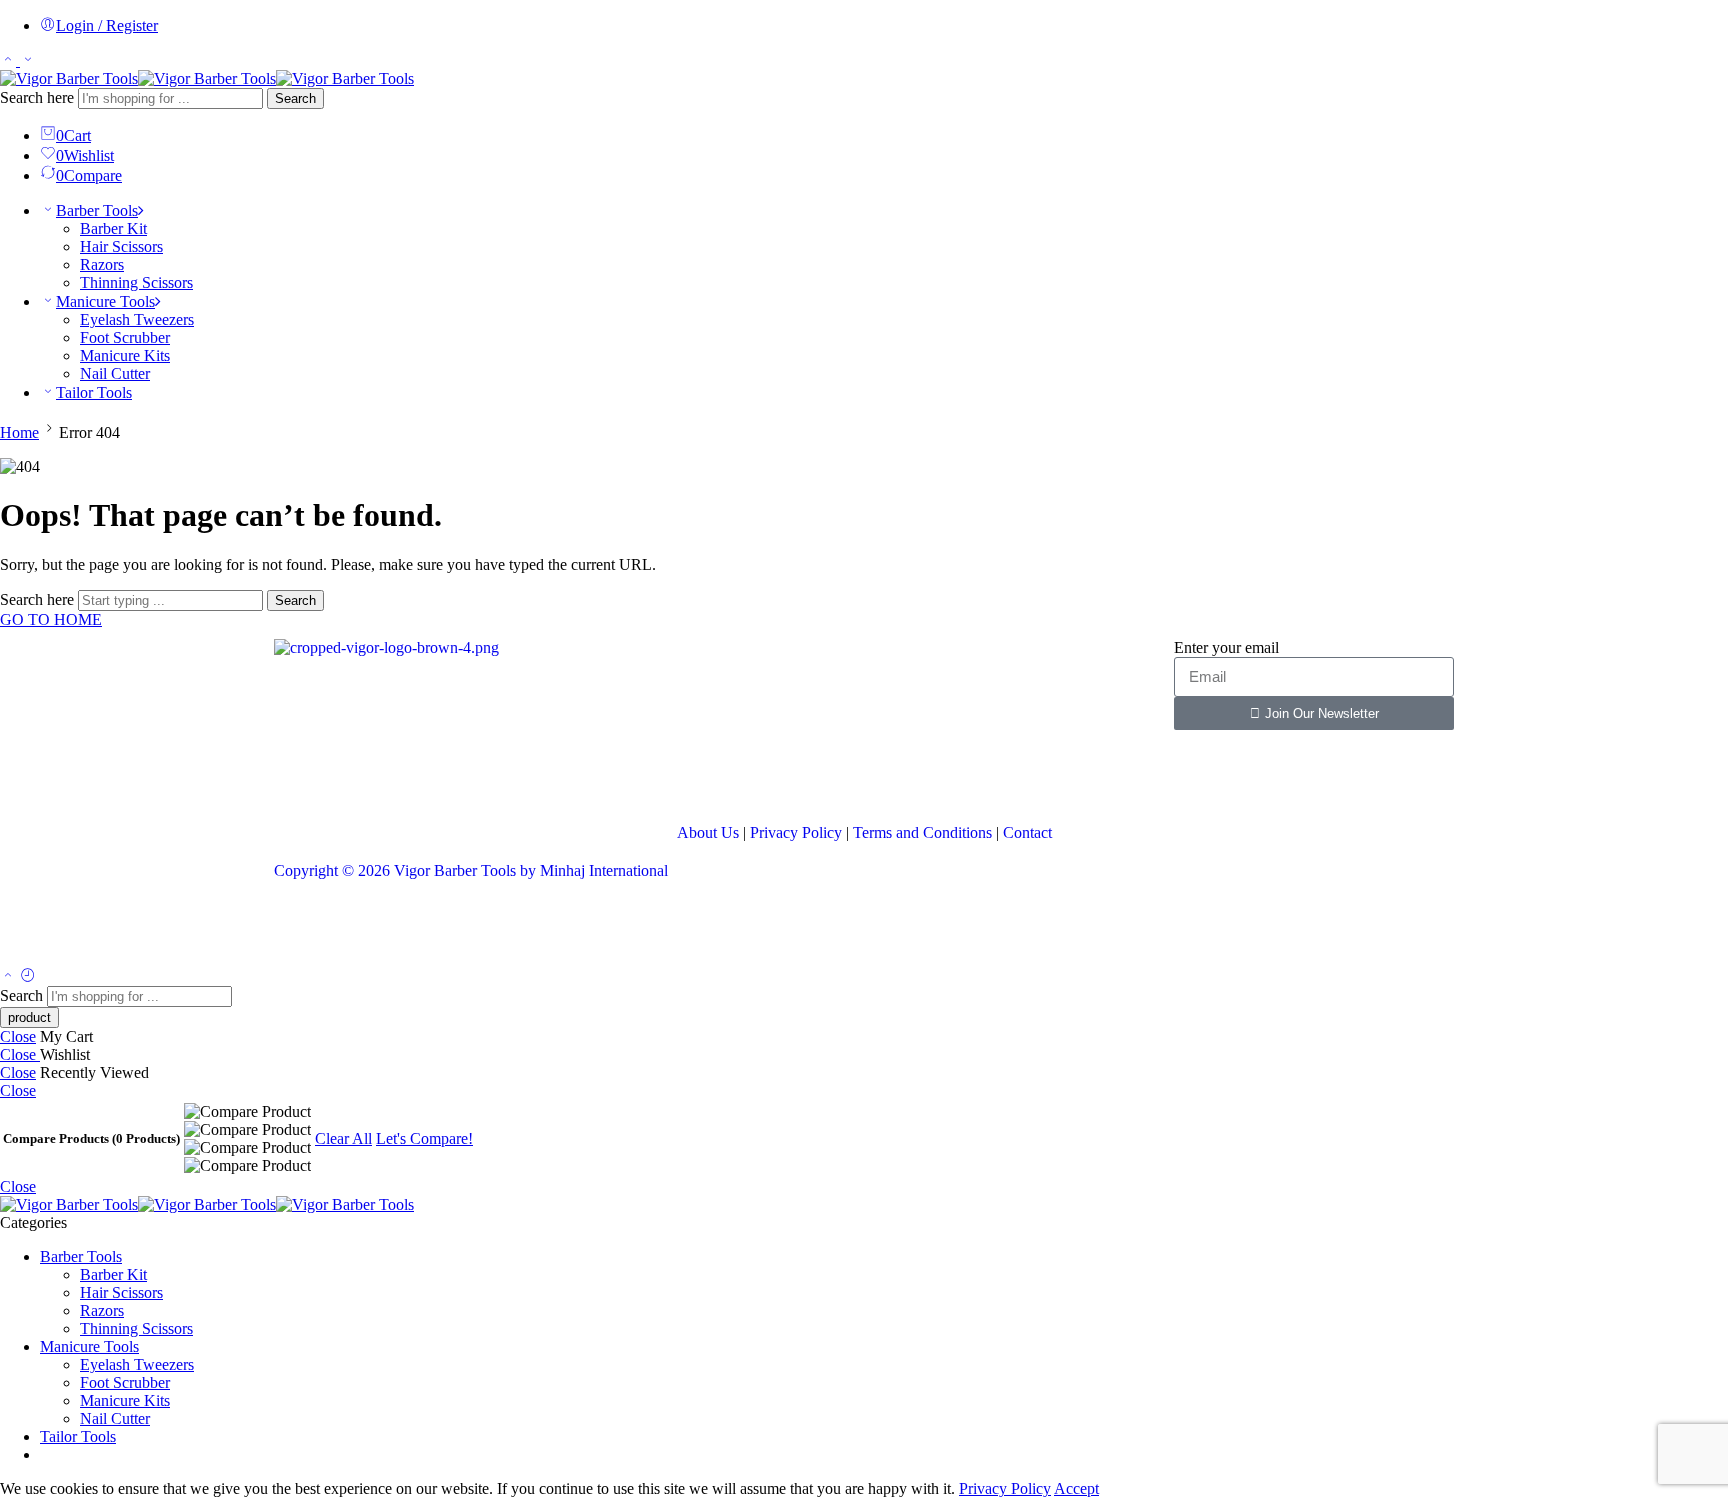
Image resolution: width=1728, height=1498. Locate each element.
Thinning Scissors (136, 282)
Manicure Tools (105, 301)
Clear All (343, 1138)
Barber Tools (97, 210)
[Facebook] (299, 775)
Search (295, 98)
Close (18, 1036)
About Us (708, 832)
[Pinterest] (461, 775)
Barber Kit (113, 228)
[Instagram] (407, 775)
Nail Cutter (115, 373)
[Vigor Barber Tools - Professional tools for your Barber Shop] (207, 78)
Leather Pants (317, 928)
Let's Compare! (424, 1138)
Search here (39, 97)
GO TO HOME (51, 619)
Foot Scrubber (125, 337)
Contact (1027, 832)
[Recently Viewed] (28, 976)
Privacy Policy (796, 832)
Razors (102, 264)
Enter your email (1226, 647)
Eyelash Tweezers (137, 319)
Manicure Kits (125, 355)
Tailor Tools (94, 392)
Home (19, 432)
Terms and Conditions (922, 832)
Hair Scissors (121, 246)
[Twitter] (353, 775)
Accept (1076, 1488)
